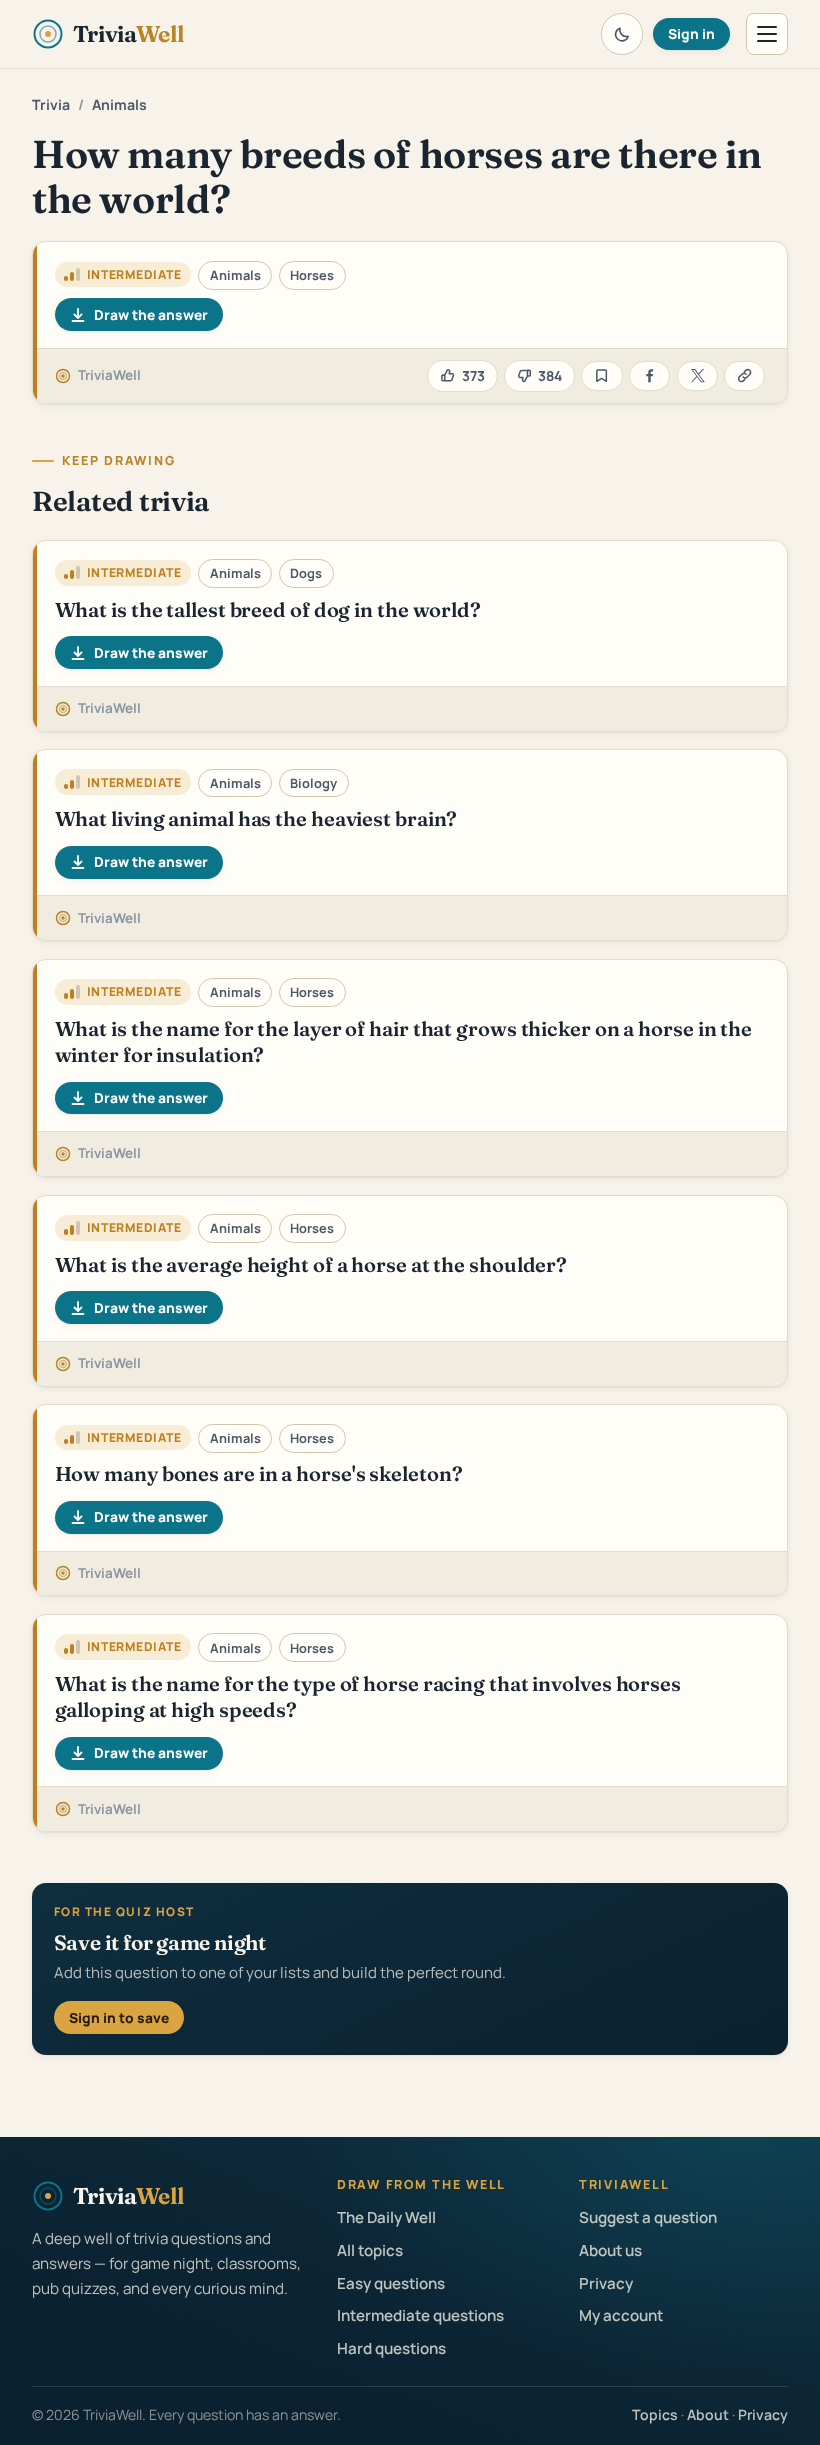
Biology (313, 783)
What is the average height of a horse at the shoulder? (311, 1264)
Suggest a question (648, 2217)
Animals (119, 104)
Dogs (306, 573)
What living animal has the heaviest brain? (256, 818)
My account (621, 2315)
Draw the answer (151, 314)
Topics (655, 2414)
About (708, 2414)
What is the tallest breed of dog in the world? (268, 609)
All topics (370, 2250)
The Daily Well (386, 2217)
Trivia (51, 104)
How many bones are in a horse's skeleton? (259, 1473)
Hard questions (391, 2348)
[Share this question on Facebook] (649, 376)
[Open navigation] (767, 34)
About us (610, 2250)
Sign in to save (119, 2017)
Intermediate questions (420, 2315)
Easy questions (391, 2283)
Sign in (691, 33)
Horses (312, 275)
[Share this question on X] (697, 376)
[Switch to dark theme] (622, 34)
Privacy (606, 2283)
